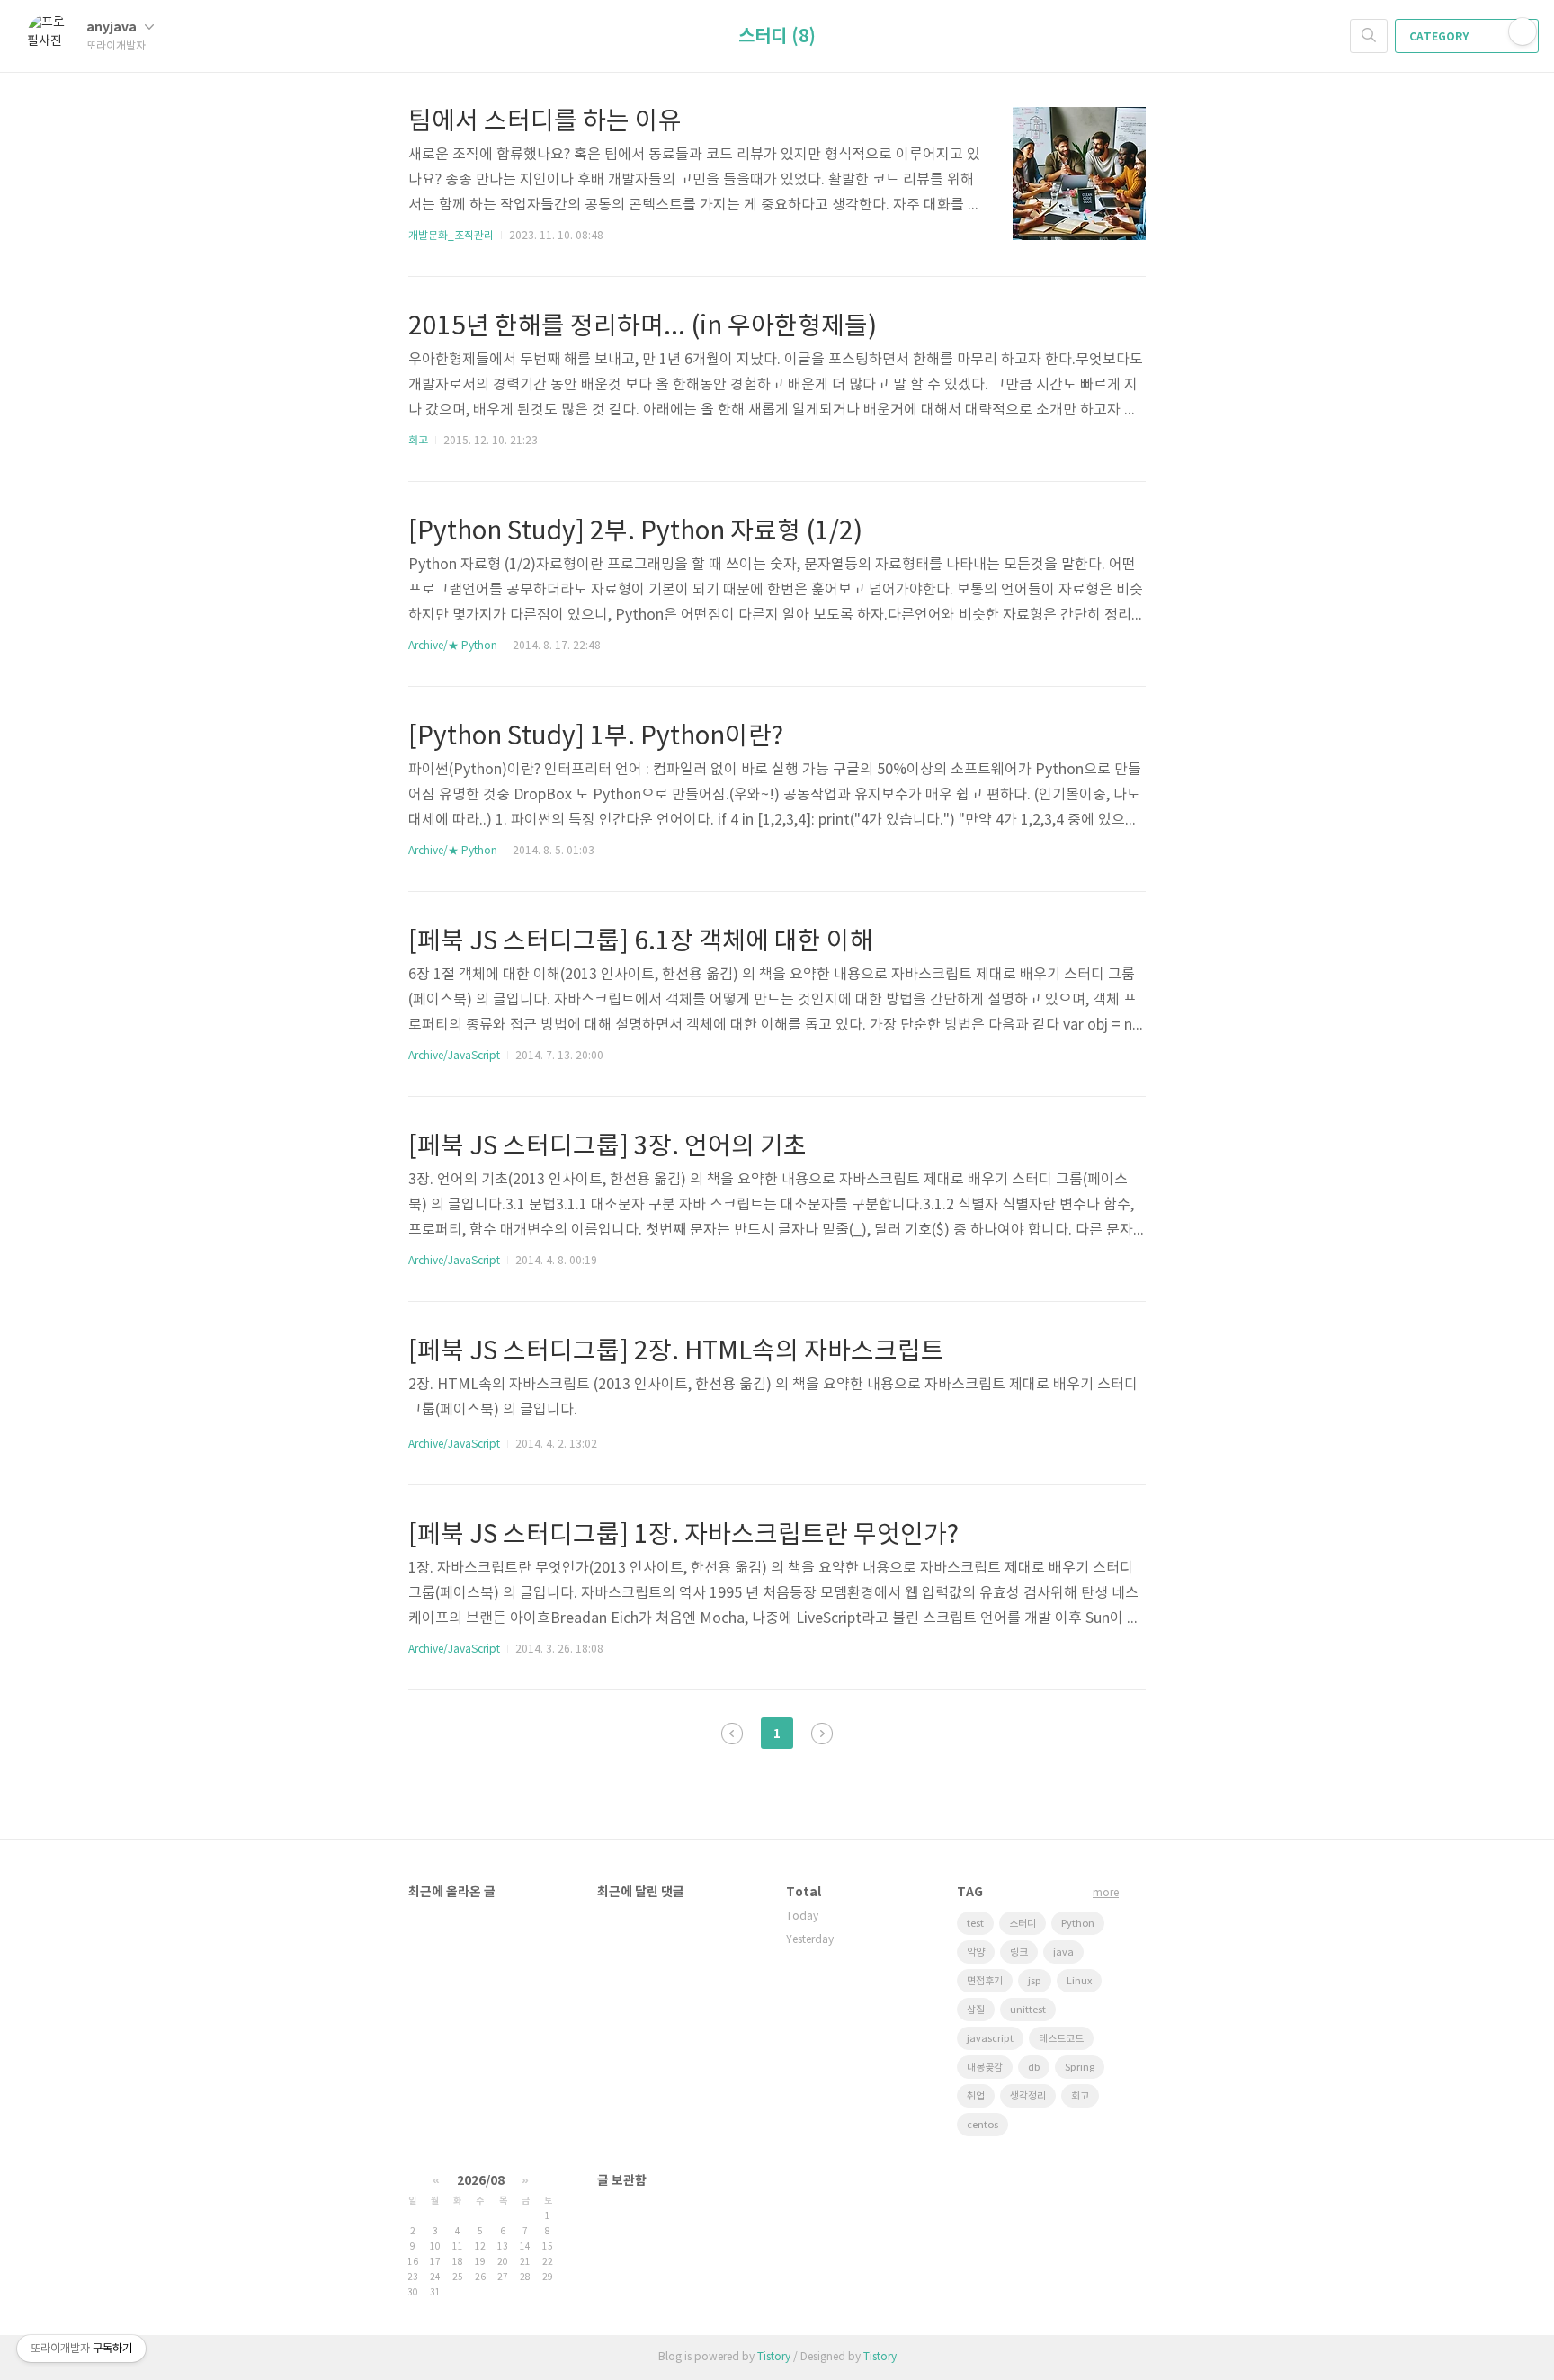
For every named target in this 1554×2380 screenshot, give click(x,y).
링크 (1019, 1952)
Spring (1080, 2068)
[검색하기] (1369, 36)
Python (1078, 1924)
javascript (990, 2039)
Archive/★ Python (453, 646)
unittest (1028, 2010)
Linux (1079, 1981)
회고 (418, 441)
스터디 (1023, 1924)
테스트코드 (1061, 2039)
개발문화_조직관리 (451, 236)
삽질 (976, 2010)
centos (982, 2125)
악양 (976, 1952)
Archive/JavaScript (454, 1056)
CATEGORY (1440, 37)
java (1063, 1952)
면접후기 (985, 1981)
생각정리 (1028, 2096)
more (1106, 1893)
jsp (1035, 1981)
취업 (976, 2096)
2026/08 (481, 2181)
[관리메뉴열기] (1523, 31)
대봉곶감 (985, 2068)
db (1034, 2068)
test (975, 1924)
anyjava (113, 27)
